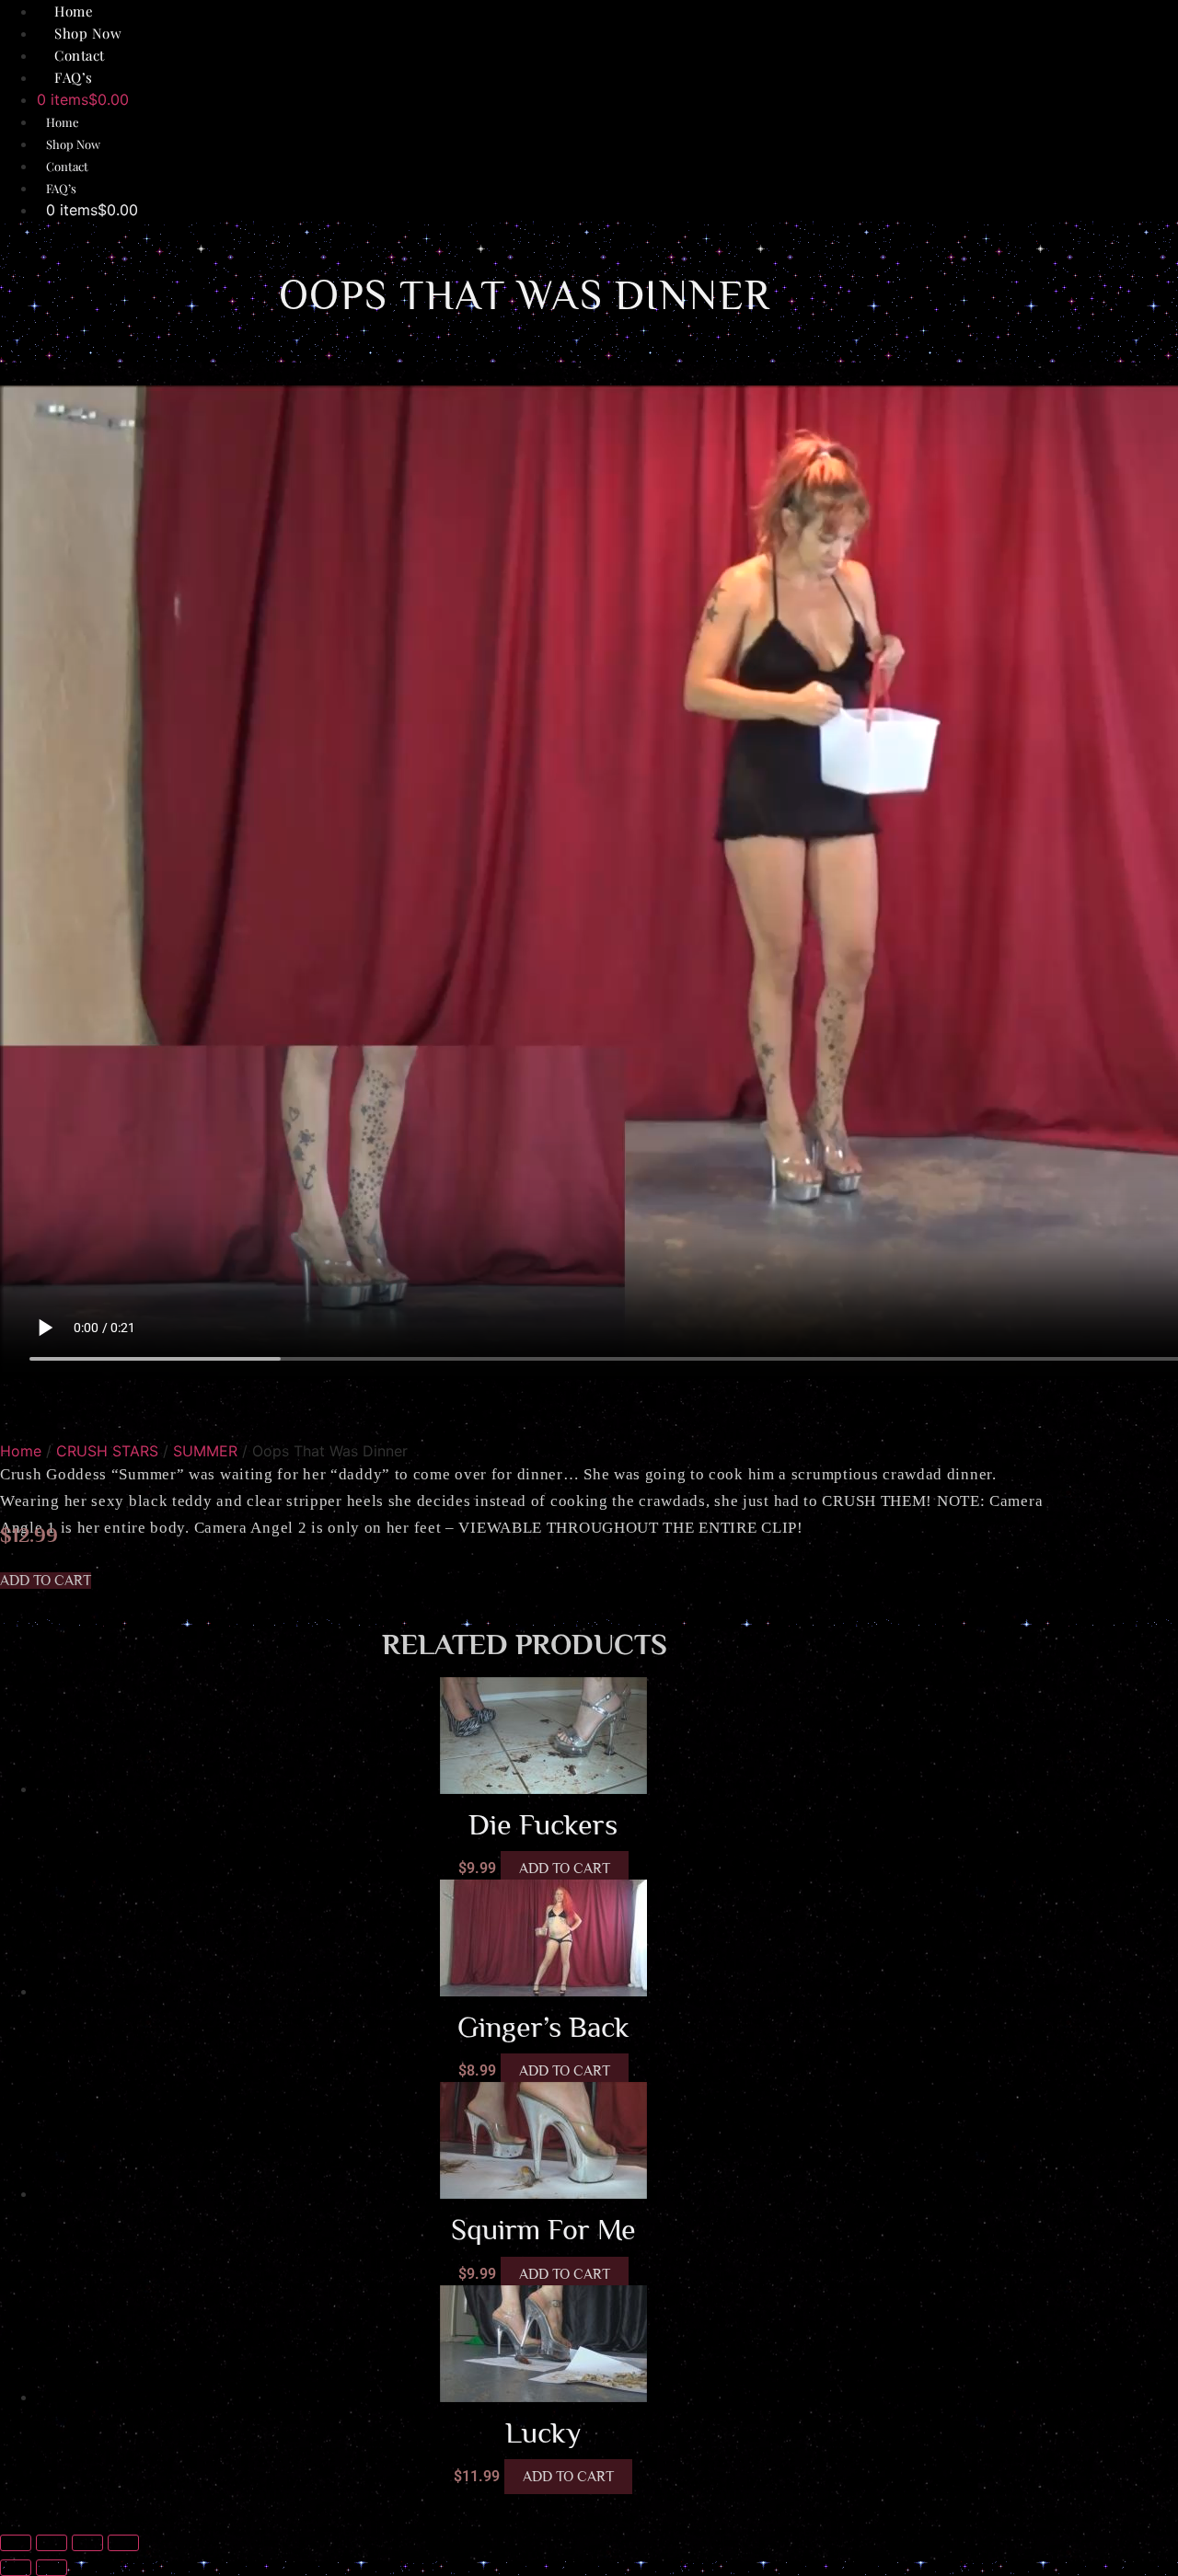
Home (63, 122)
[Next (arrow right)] (52, 2568)
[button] (46, 1581)
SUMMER (205, 1451)
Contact (67, 166)
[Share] (87, 2543)
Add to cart (565, 1869)
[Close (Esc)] (123, 2543)
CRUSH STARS (107, 1451)
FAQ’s (74, 77)
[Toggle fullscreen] (52, 2543)
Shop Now (73, 144)
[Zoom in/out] (16, 2543)
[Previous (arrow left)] (16, 2568)
